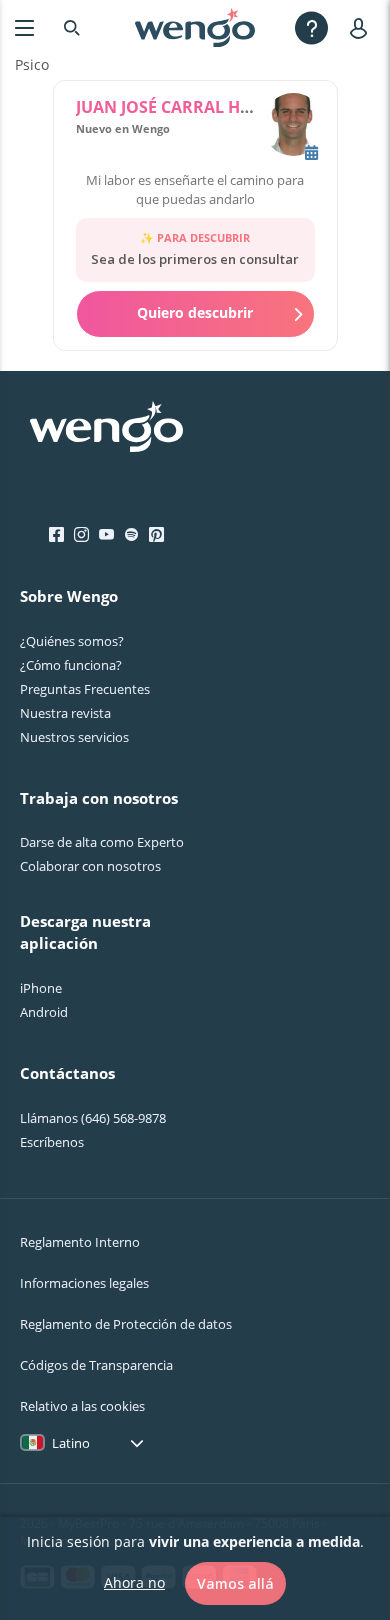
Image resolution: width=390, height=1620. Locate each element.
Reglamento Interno (80, 1242)
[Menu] (24, 27)
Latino (71, 1443)
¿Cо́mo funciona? (71, 665)
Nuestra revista (65, 713)
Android (44, 1012)
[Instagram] (81, 535)
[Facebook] (56, 535)
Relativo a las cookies (82, 1406)
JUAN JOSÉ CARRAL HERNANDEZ (201, 107)
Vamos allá (235, 1583)
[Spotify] (131, 535)
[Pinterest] (156, 535)
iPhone (41, 988)
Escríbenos (52, 1142)
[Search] (72, 27)
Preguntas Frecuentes (85, 689)
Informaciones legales (84, 1283)
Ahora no (134, 1582)
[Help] (311, 27)
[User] (362, 27)
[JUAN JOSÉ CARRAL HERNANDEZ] (293, 127)
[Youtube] (106, 535)
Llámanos (93, 1118)
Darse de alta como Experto (102, 842)
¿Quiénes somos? (72, 641)
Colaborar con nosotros (90, 866)
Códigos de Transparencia (96, 1365)
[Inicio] (195, 28)
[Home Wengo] (106, 429)
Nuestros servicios (74, 737)
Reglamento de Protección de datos (126, 1324)
